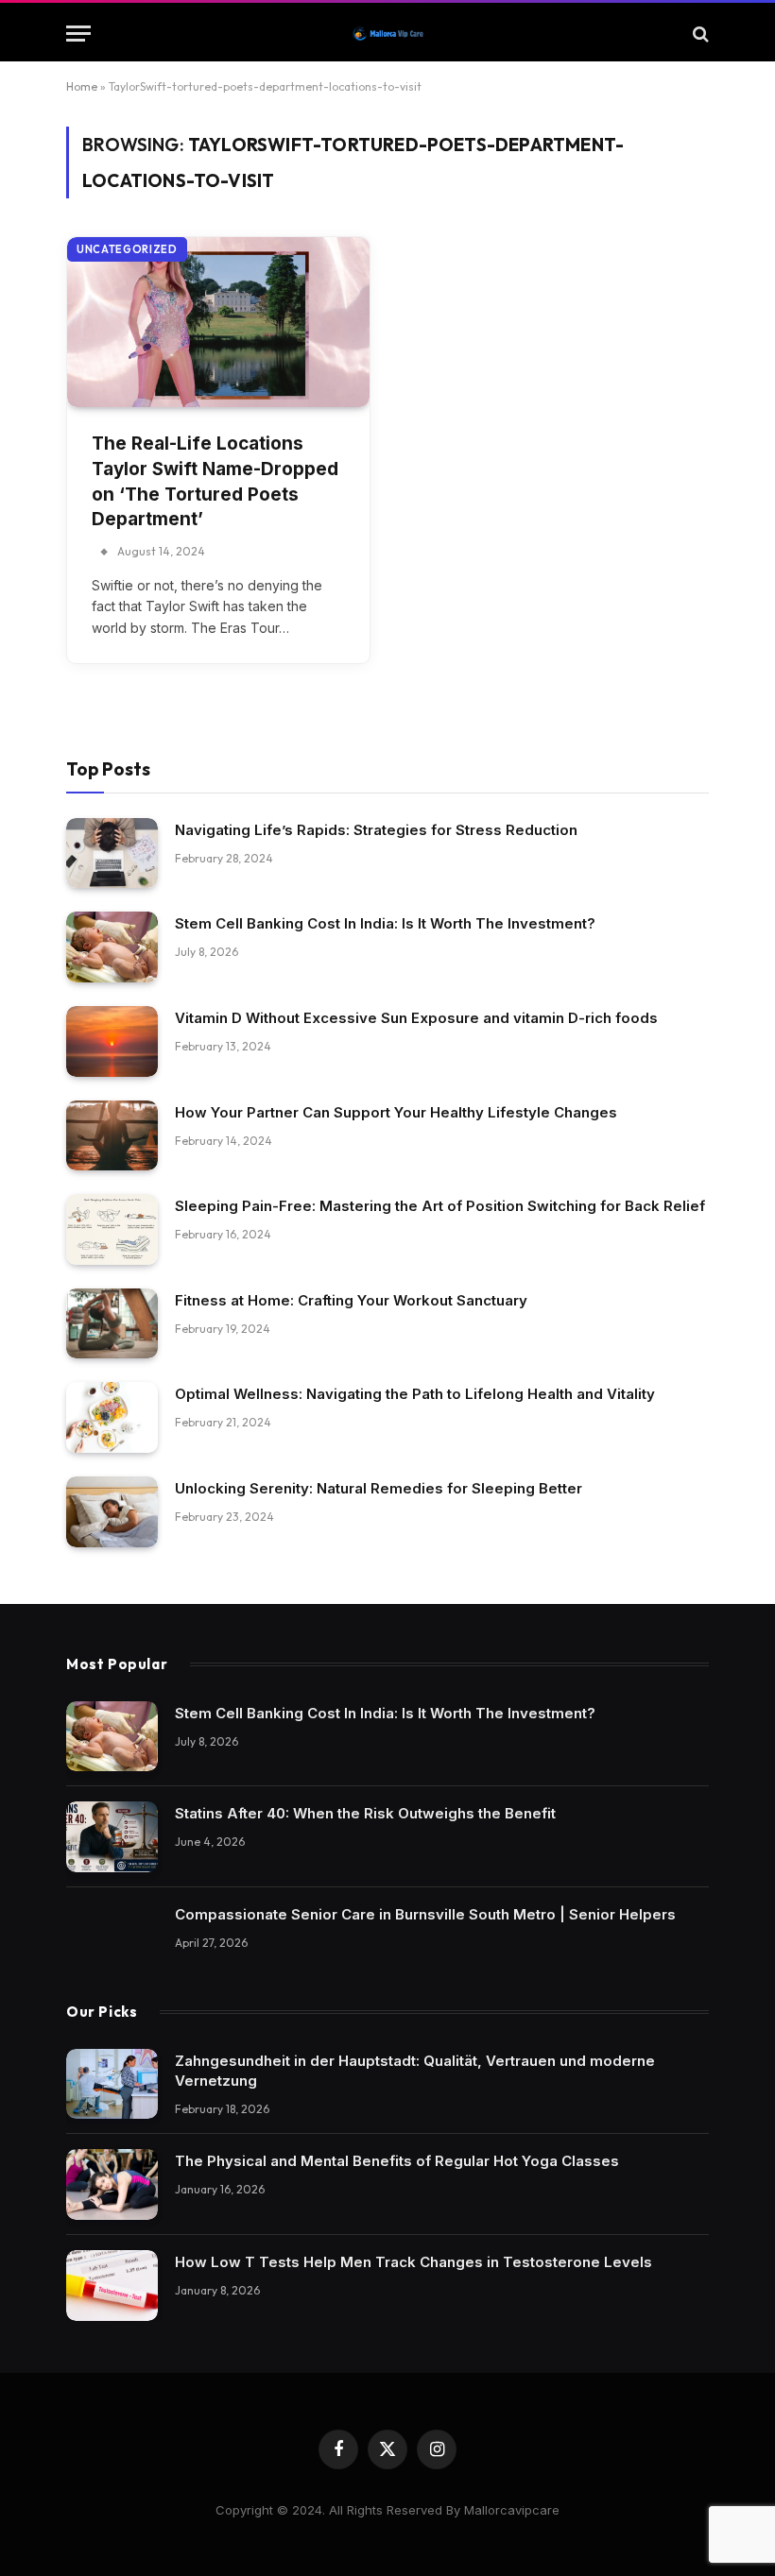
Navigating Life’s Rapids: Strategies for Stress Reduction (376, 830)
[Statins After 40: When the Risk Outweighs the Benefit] (112, 1837)
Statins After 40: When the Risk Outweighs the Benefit (365, 1813)
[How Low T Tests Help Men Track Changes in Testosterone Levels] (112, 2286)
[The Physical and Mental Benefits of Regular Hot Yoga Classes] (112, 2184)
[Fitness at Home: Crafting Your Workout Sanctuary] (112, 1324)
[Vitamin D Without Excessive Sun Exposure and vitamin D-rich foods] (112, 1041)
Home (82, 86)
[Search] (699, 34)
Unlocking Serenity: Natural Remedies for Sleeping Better (379, 1488)
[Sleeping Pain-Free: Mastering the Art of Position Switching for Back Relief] (112, 1229)
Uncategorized (127, 249)
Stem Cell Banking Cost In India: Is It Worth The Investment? (385, 923)
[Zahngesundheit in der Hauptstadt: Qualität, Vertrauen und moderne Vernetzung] (112, 2084)
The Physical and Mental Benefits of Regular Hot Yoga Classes (397, 2161)
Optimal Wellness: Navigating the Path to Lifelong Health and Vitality (415, 1394)
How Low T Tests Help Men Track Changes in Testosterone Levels (413, 2262)
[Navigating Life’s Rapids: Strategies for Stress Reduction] (112, 853)
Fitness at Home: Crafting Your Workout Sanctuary (351, 1300)
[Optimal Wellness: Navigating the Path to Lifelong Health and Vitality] (112, 1417)
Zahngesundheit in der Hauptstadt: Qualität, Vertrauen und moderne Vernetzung (415, 2071)
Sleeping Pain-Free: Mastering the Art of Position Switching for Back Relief (440, 1206)
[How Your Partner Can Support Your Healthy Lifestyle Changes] (112, 1136)
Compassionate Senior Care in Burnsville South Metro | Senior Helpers (425, 1914)
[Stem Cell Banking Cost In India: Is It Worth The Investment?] (112, 947)
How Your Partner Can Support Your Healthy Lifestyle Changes (396, 1112)
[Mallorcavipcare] (388, 34)
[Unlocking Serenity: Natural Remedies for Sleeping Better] (112, 1512)
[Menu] (78, 34)
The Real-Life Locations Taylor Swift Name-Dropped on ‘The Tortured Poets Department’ (215, 481)
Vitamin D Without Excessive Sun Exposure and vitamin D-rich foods (416, 1018)
